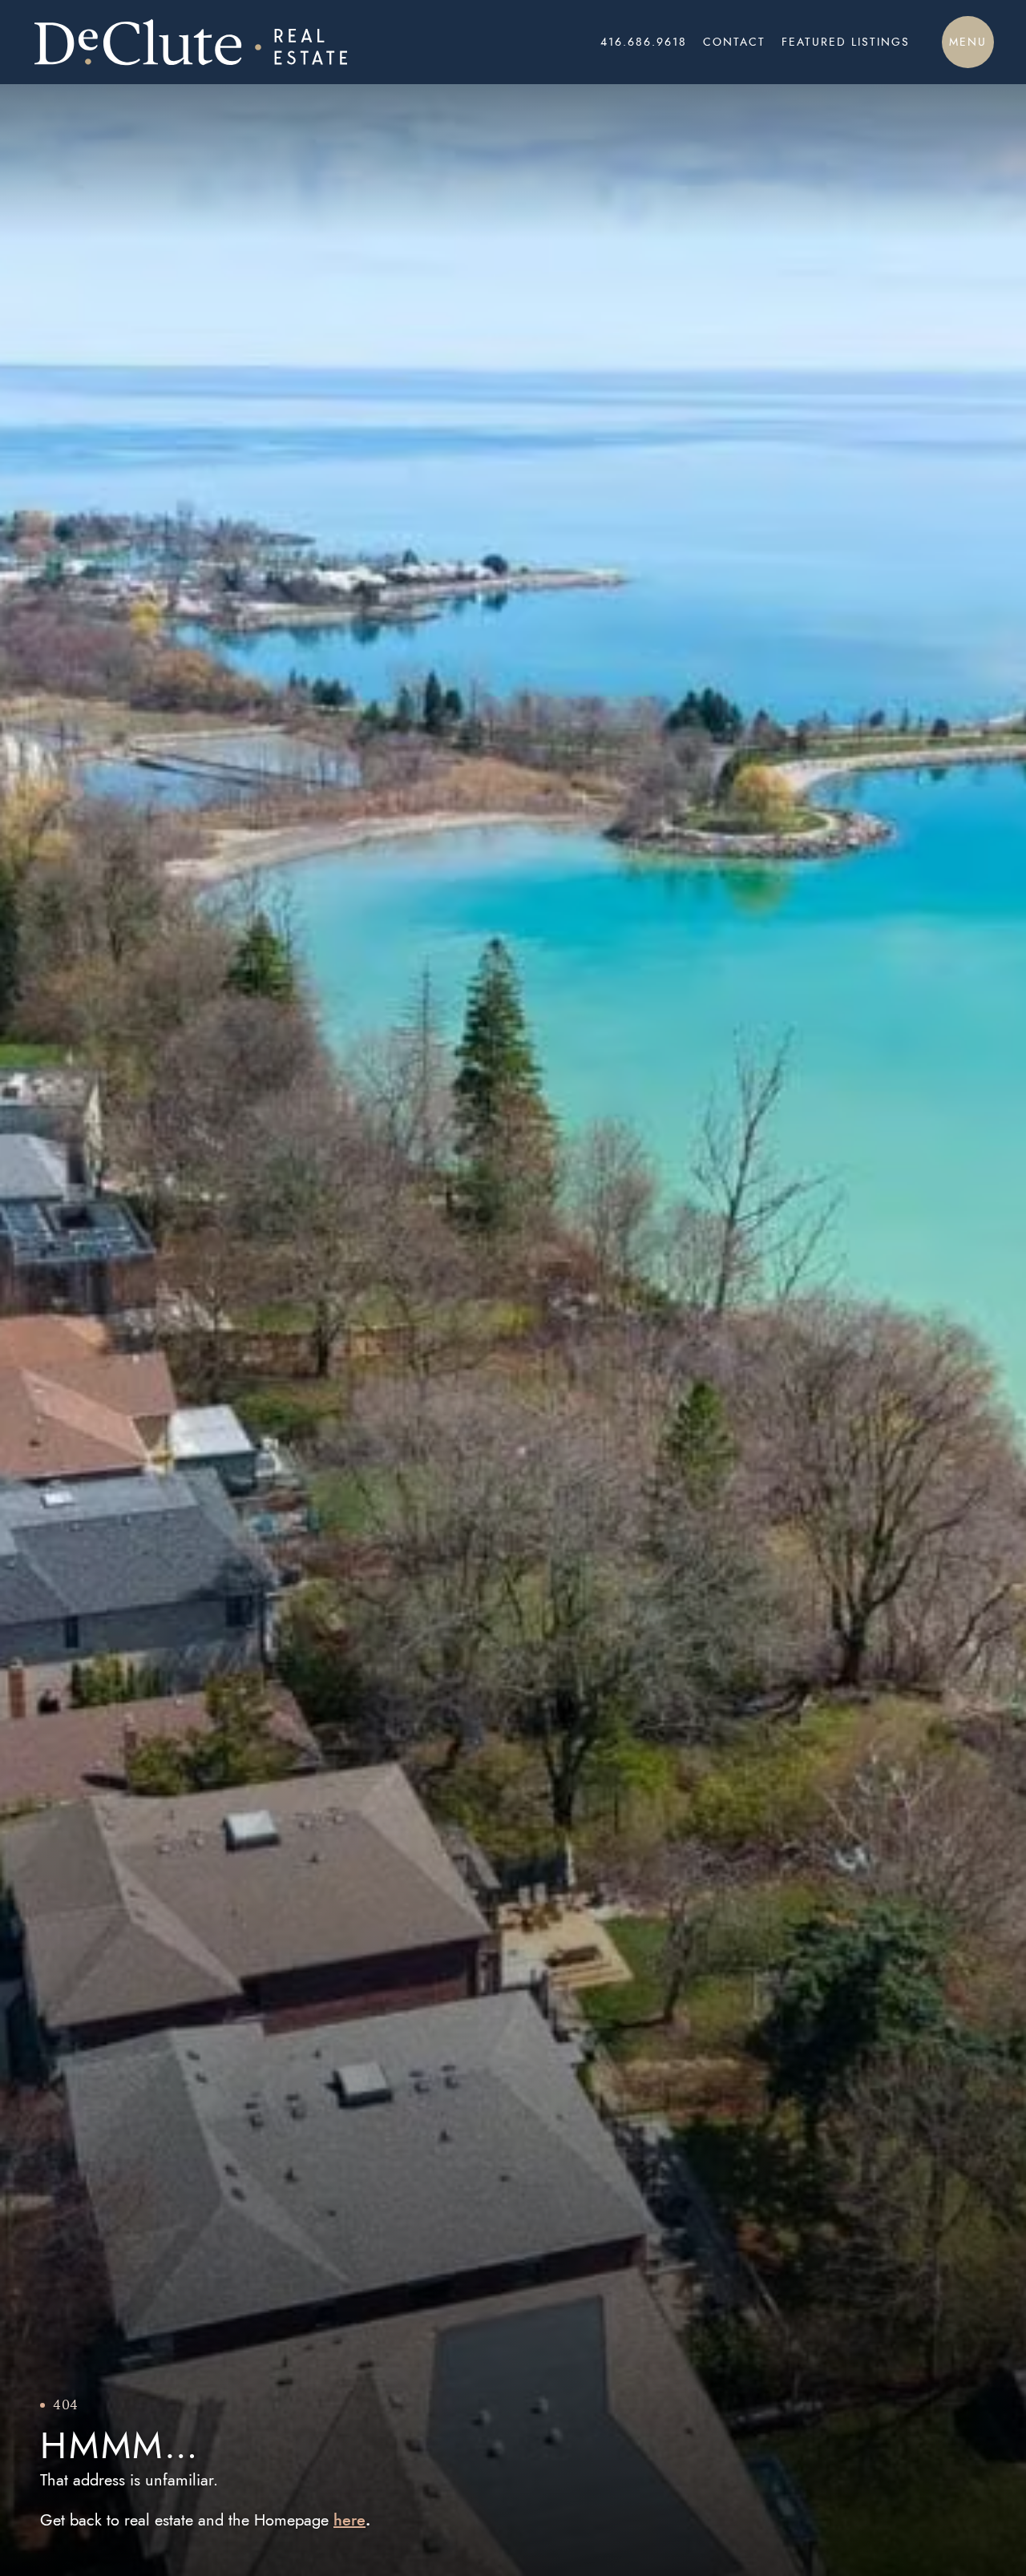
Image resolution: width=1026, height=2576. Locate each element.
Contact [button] (734, 42)
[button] (968, 42)
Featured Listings (846, 42)
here (349, 2520)
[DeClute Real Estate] (226, 42)
